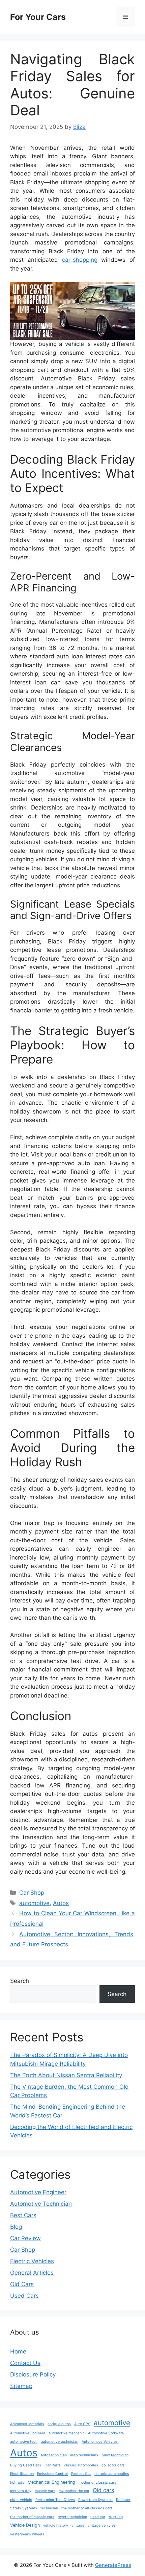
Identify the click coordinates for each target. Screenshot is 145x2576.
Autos (61, 1903)
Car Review (25, 2238)
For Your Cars (38, 17)
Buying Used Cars (26, 2465)
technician (49, 2508)
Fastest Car (81, 2474)
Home (18, 2351)
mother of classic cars (97, 2483)
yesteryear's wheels (27, 2534)
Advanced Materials (27, 2424)
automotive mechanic (67, 2433)
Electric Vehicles (32, 2261)
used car (98, 2517)
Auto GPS (82, 2424)
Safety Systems (24, 2508)
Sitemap (21, 2386)
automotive (34, 1903)
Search (20, 1981)
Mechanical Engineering (51, 2482)
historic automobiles (112, 2474)
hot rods (17, 2483)
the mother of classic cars (32, 2517)
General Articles (32, 2273)
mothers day (21, 2491)
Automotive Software (106, 2433)
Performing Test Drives (55, 2500)
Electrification (22, 2474)
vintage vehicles (102, 2525)
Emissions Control (52, 2474)
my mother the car (74, 2491)
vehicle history (56, 2525)
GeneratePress (113, 2565)
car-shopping (80, 260)
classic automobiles (81, 2465)
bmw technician (115, 2455)
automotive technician (60, 2442)
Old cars (103, 2490)
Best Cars (23, 2215)
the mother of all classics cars (87, 2508)
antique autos (59, 2424)
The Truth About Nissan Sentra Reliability (66, 2075)
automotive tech (24, 2442)
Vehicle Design (25, 2525)
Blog (16, 2227)
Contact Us (25, 2363)
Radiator (123, 2500)
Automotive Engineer (38, 2192)
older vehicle (21, 2500)
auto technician (54, 2455)
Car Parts (53, 2465)
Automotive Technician (41, 2204)
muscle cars (45, 2491)
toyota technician (72, 2517)
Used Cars (24, 2296)
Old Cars (22, 2284)
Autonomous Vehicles (100, 2442)
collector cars (113, 2465)
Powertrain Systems (95, 2500)
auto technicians (84, 2455)
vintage (78, 2525)
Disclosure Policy (33, 2374)
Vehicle (116, 2517)
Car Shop (32, 1893)
